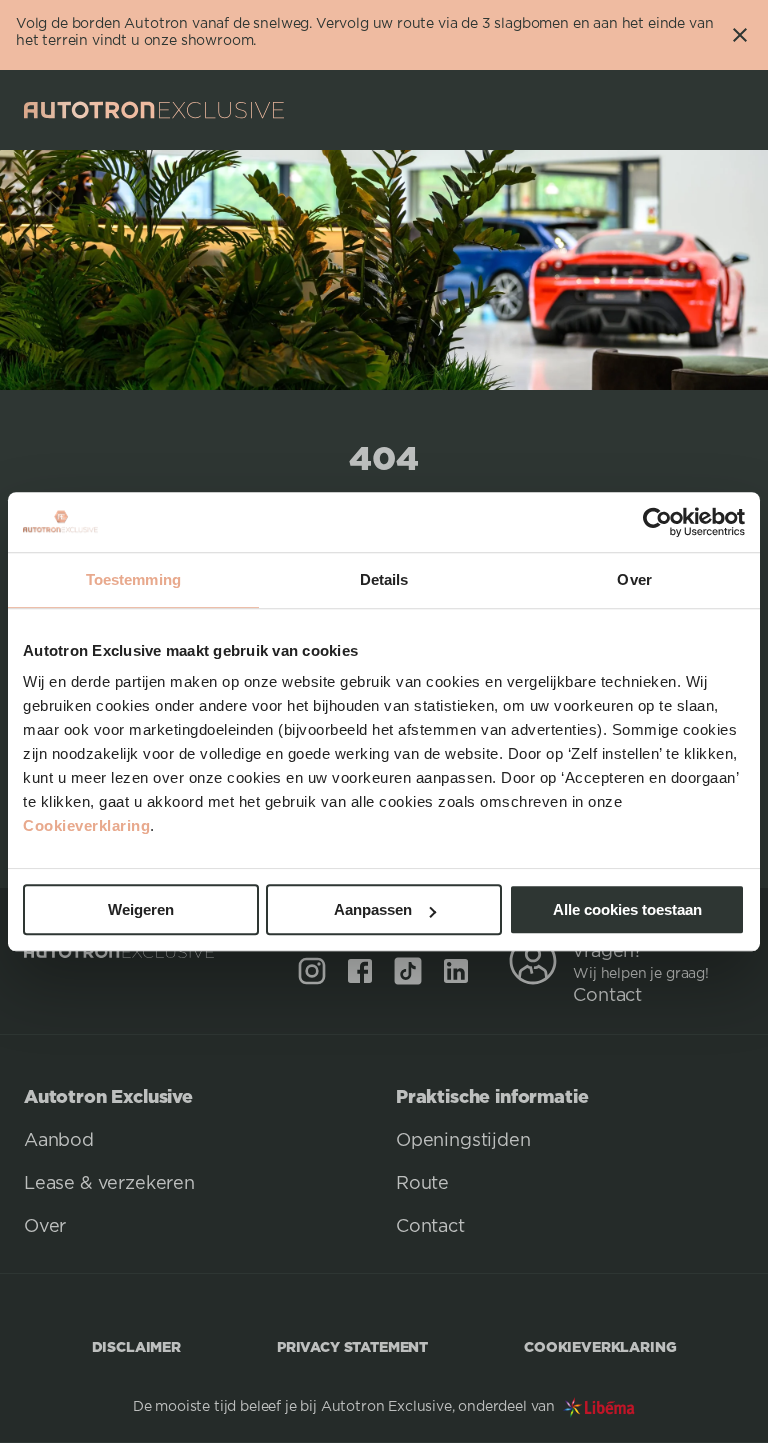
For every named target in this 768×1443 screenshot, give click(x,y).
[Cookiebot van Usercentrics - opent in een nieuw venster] (657, 522)
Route (422, 1184)
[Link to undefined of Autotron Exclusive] (312, 971)
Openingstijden (463, 1141)
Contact (607, 996)
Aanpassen (373, 909)
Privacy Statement (352, 1346)
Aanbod (59, 1141)
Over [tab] (634, 579)
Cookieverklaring (86, 825)
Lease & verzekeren (109, 1184)
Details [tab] (384, 579)
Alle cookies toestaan (627, 909)
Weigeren (141, 909)
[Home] (154, 110)
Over (45, 1227)
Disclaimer (136, 1346)
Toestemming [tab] (133, 579)
